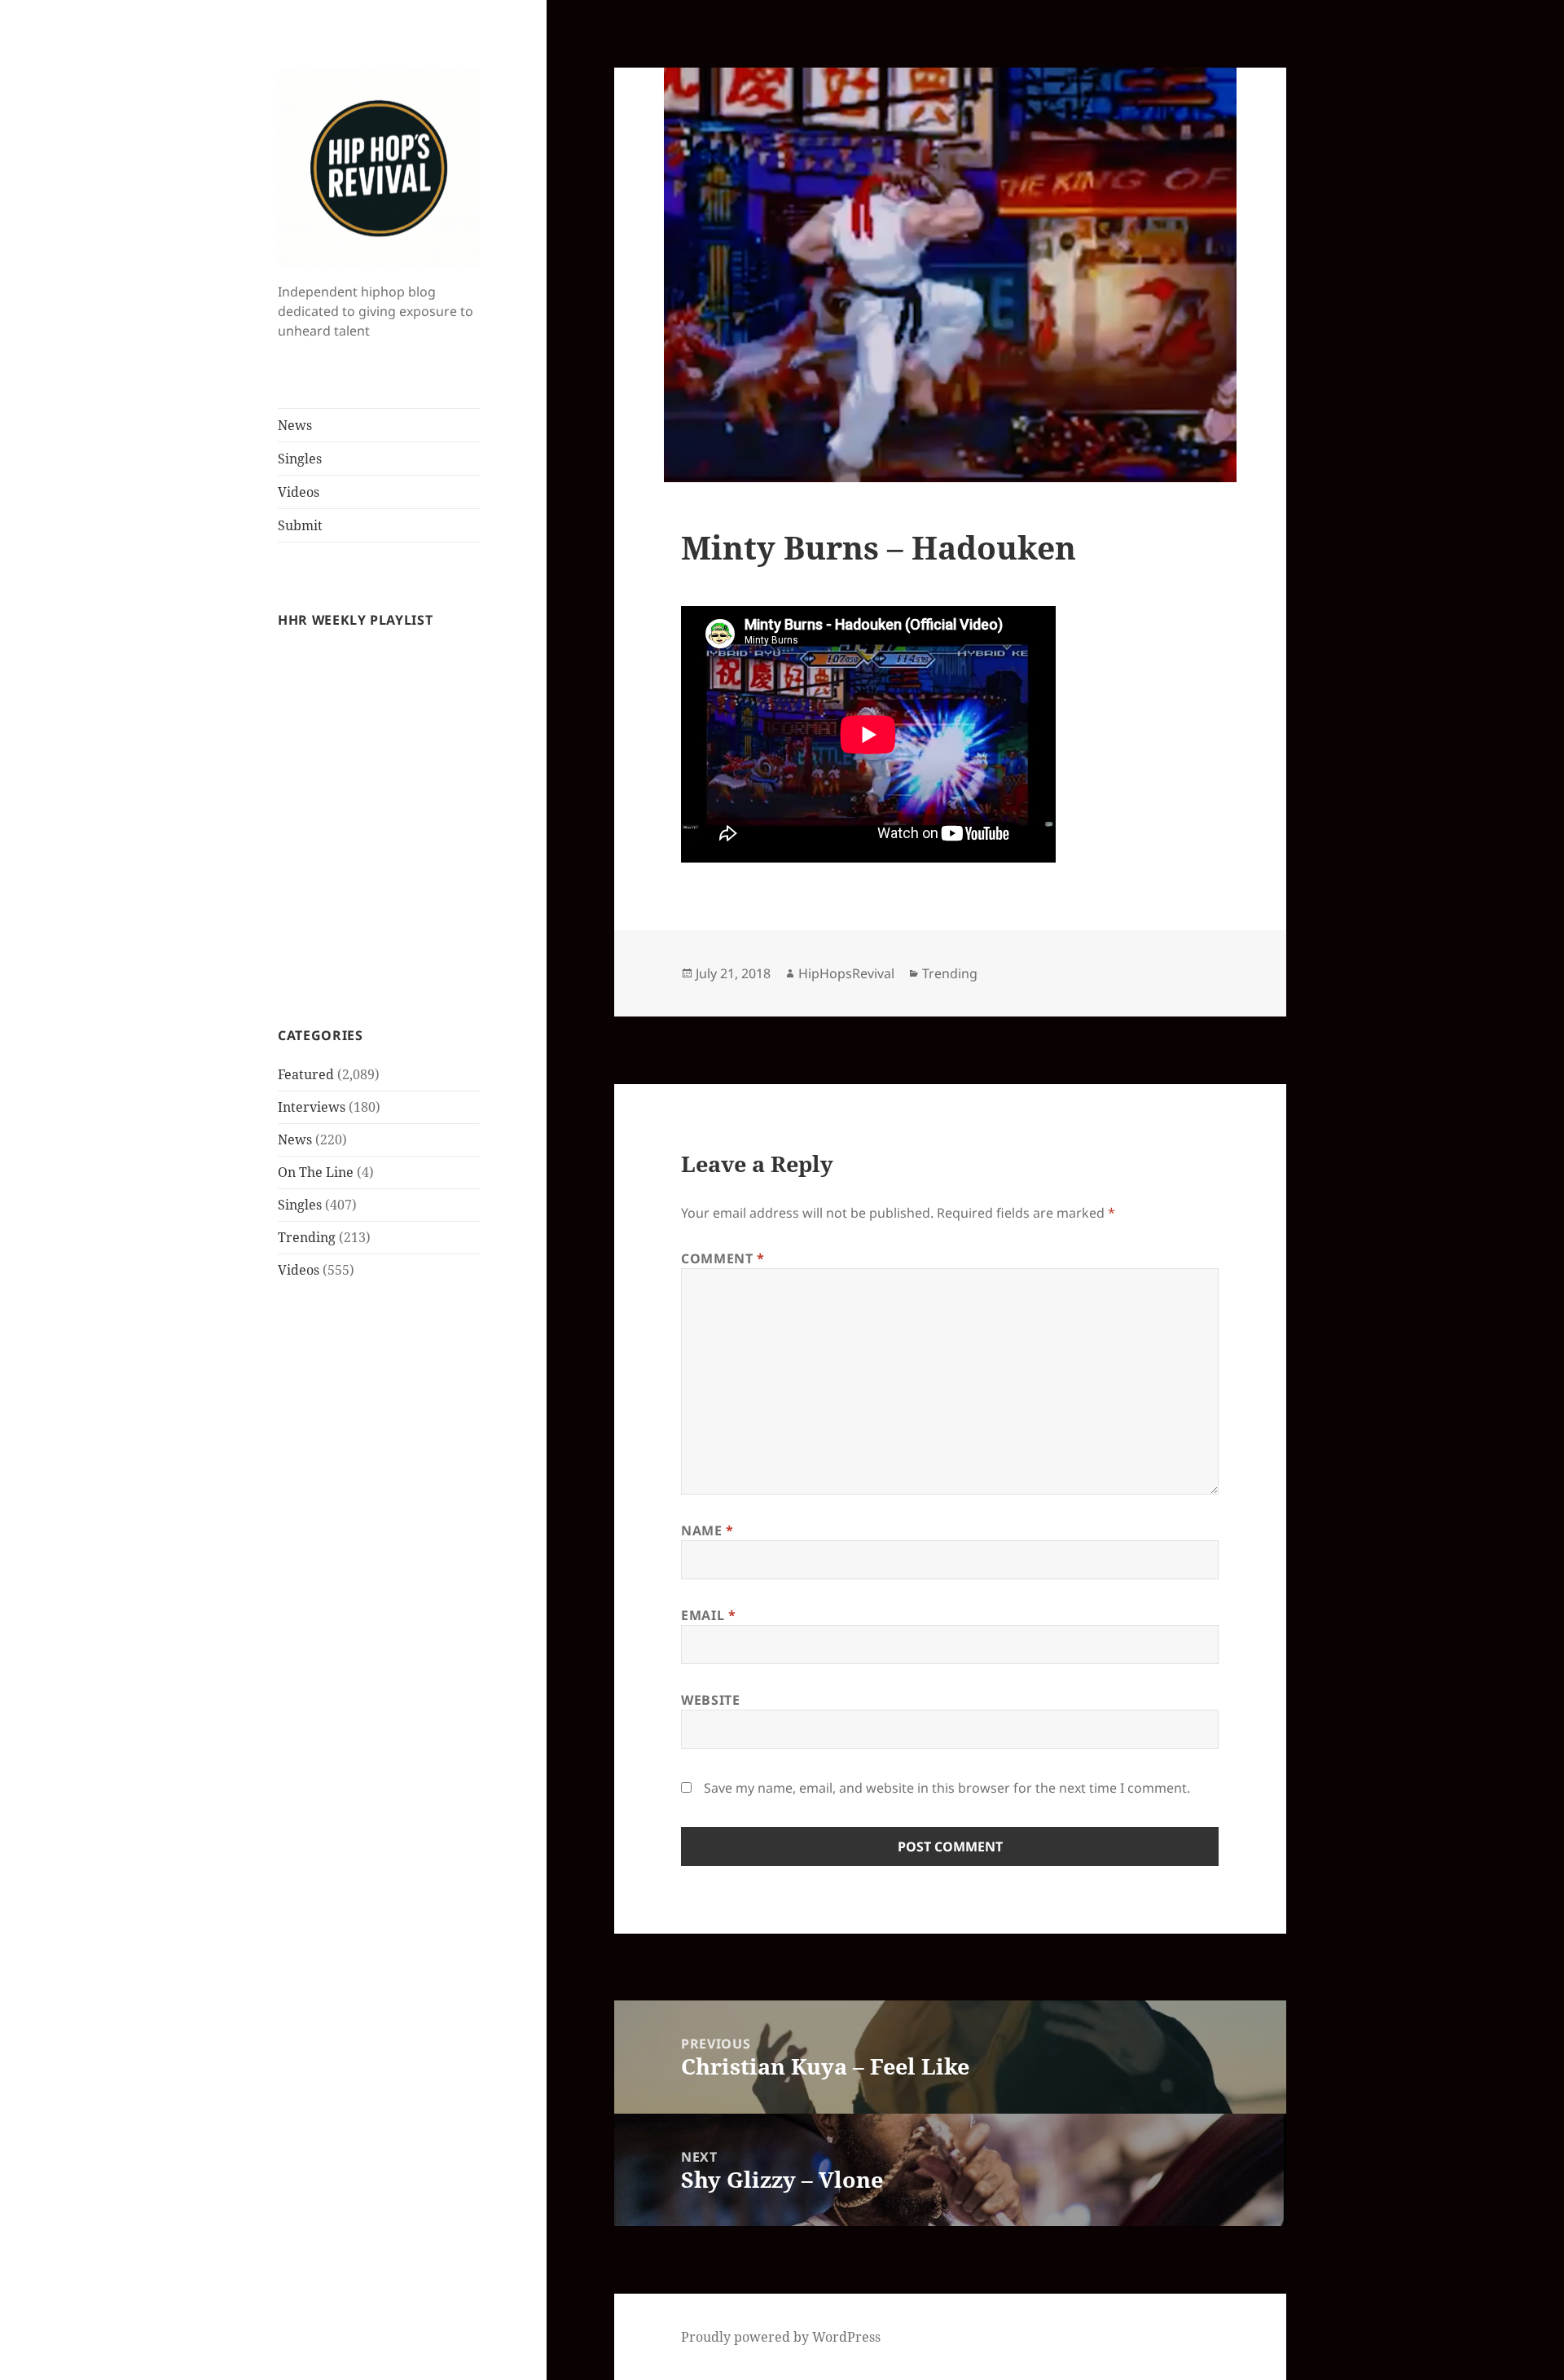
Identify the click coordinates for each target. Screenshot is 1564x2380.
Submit (300, 525)
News (295, 425)
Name (707, 1530)
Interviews (312, 1107)
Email (708, 1615)
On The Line (316, 1172)
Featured (306, 1074)
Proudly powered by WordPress (781, 2337)
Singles (300, 459)
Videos (299, 492)
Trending (307, 1237)
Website (710, 1700)
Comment (723, 1258)
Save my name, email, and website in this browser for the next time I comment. (947, 1788)
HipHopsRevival (846, 973)
